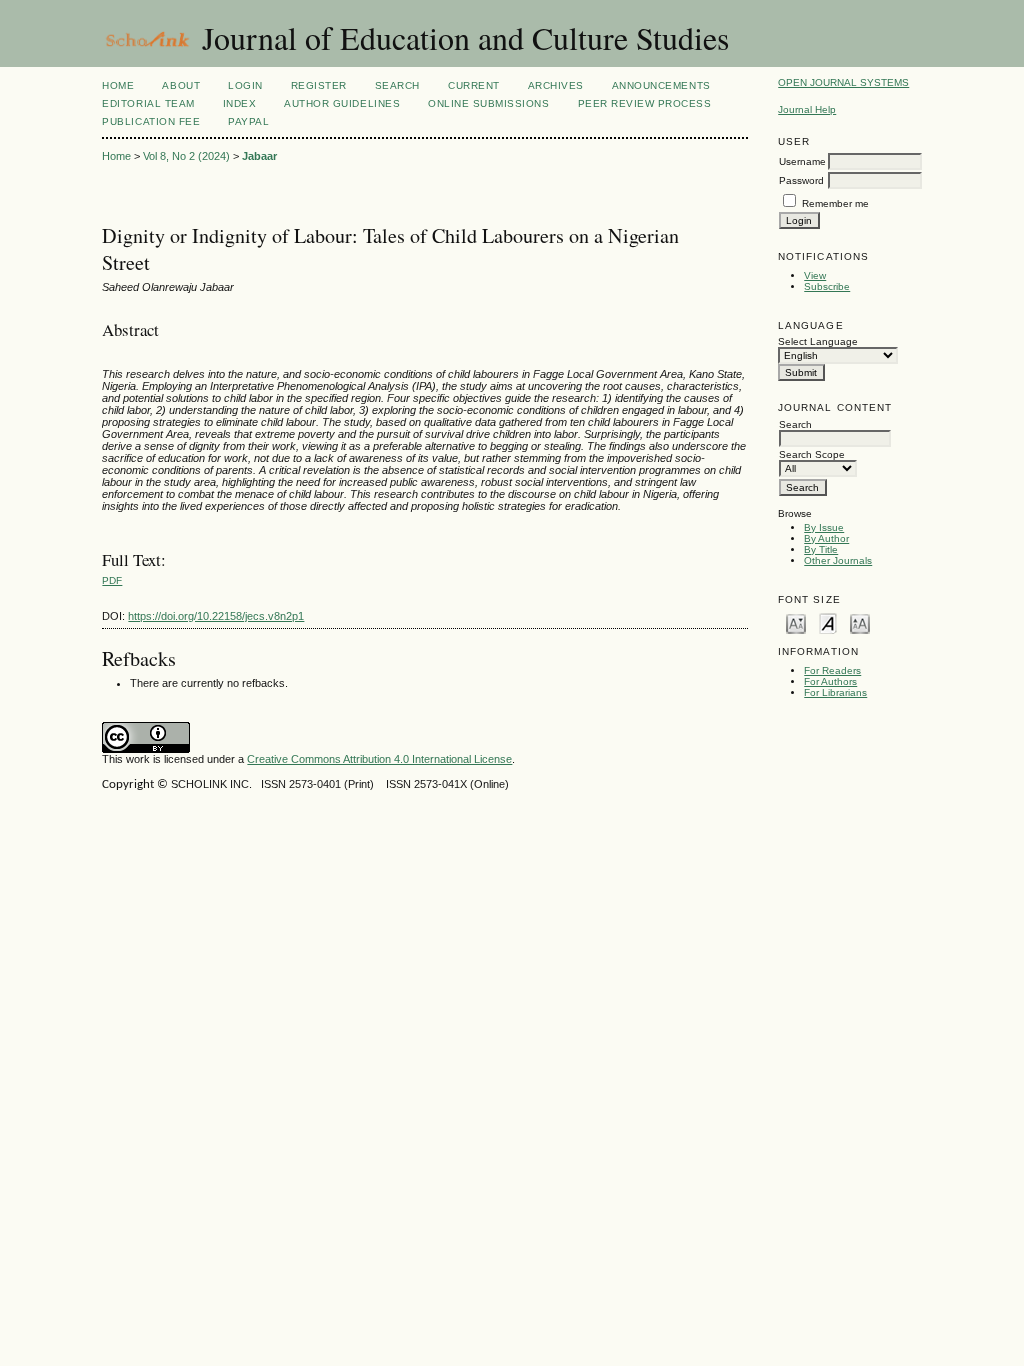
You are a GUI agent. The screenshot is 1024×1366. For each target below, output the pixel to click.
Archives (556, 85)
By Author (826, 538)
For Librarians (835, 692)
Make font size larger (860, 622)
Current (474, 85)
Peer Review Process (645, 103)
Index (240, 103)
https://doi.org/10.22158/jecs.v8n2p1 (216, 616)
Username (802, 161)
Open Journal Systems (843, 82)
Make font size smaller (796, 622)
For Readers (832, 670)
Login (245, 85)
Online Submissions (488, 103)
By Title (821, 549)
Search (397, 85)
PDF (112, 580)
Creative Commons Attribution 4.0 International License (379, 759)
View (815, 275)
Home (118, 85)
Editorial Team (148, 103)
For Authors (830, 681)
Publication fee (151, 121)
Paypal (248, 121)
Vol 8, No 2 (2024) (186, 156)
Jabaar (259, 156)
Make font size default (828, 622)
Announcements (661, 85)
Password (801, 180)
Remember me (835, 203)
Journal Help (807, 109)
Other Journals (838, 560)
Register (319, 85)
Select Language (818, 341)
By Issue (824, 527)
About (181, 85)
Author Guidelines (342, 103)
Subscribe (827, 286)
